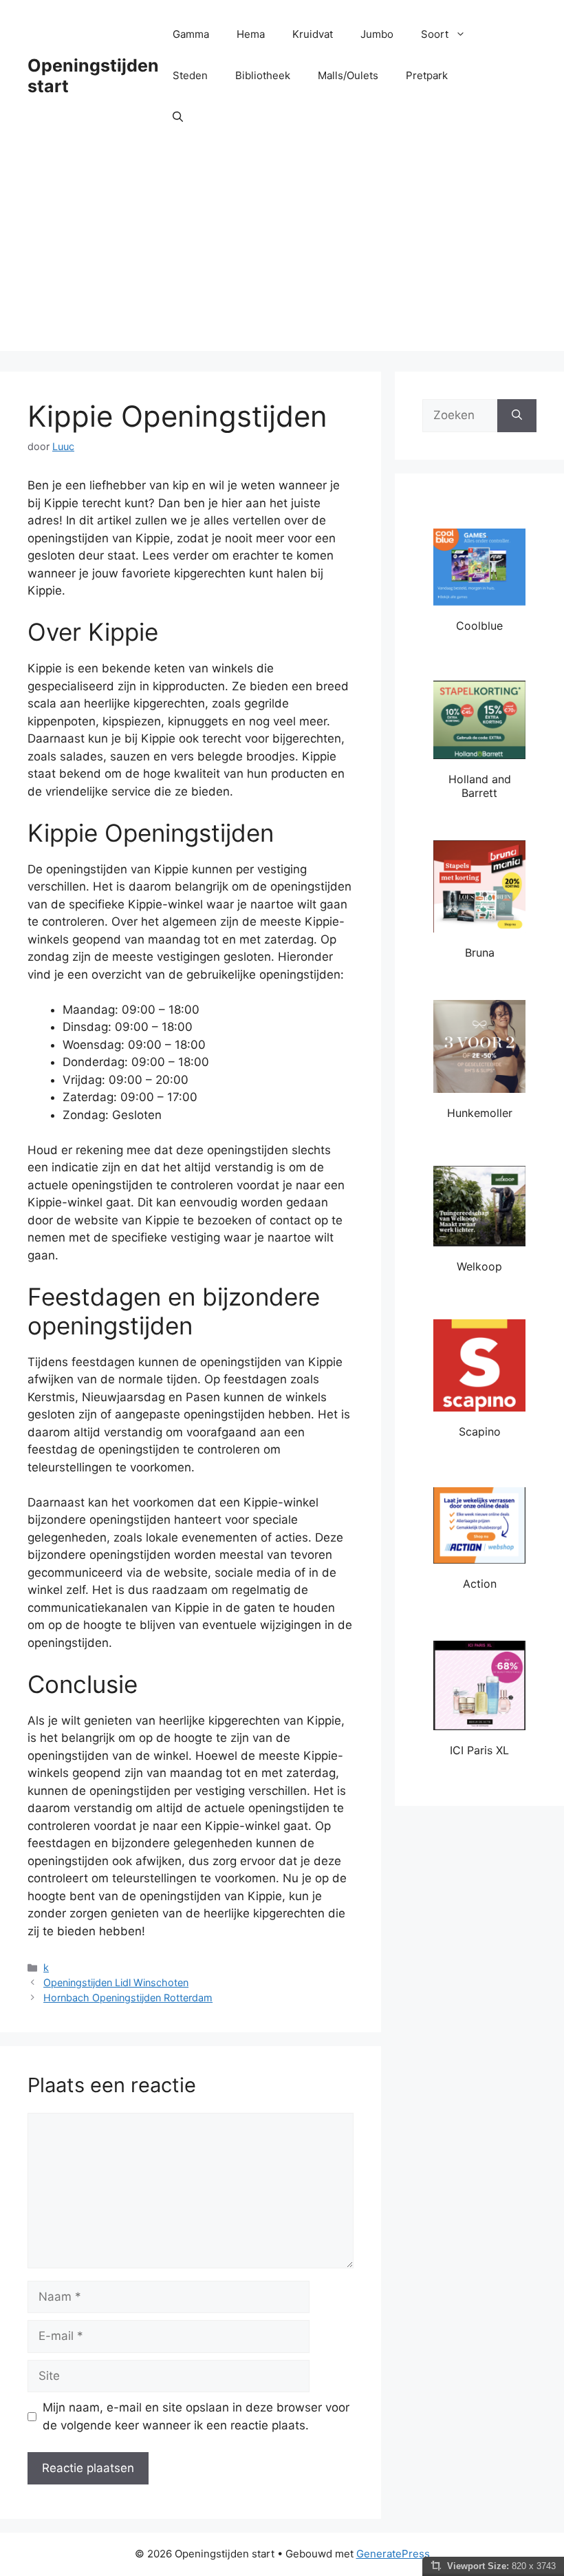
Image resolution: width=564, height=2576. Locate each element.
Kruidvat (313, 34)
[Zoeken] (517, 416)
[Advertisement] (282, 255)
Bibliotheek (263, 75)
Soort (435, 34)
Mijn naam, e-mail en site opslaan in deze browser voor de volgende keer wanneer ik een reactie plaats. (196, 2416)
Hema (251, 34)
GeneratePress (393, 2554)
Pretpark (427, 75)
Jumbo (377, 34)
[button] (178, 117)
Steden (190, 75)
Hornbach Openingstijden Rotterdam (128, 1998)
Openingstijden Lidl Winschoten (116, 1982)
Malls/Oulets (348, 75)
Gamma (191, 34)
